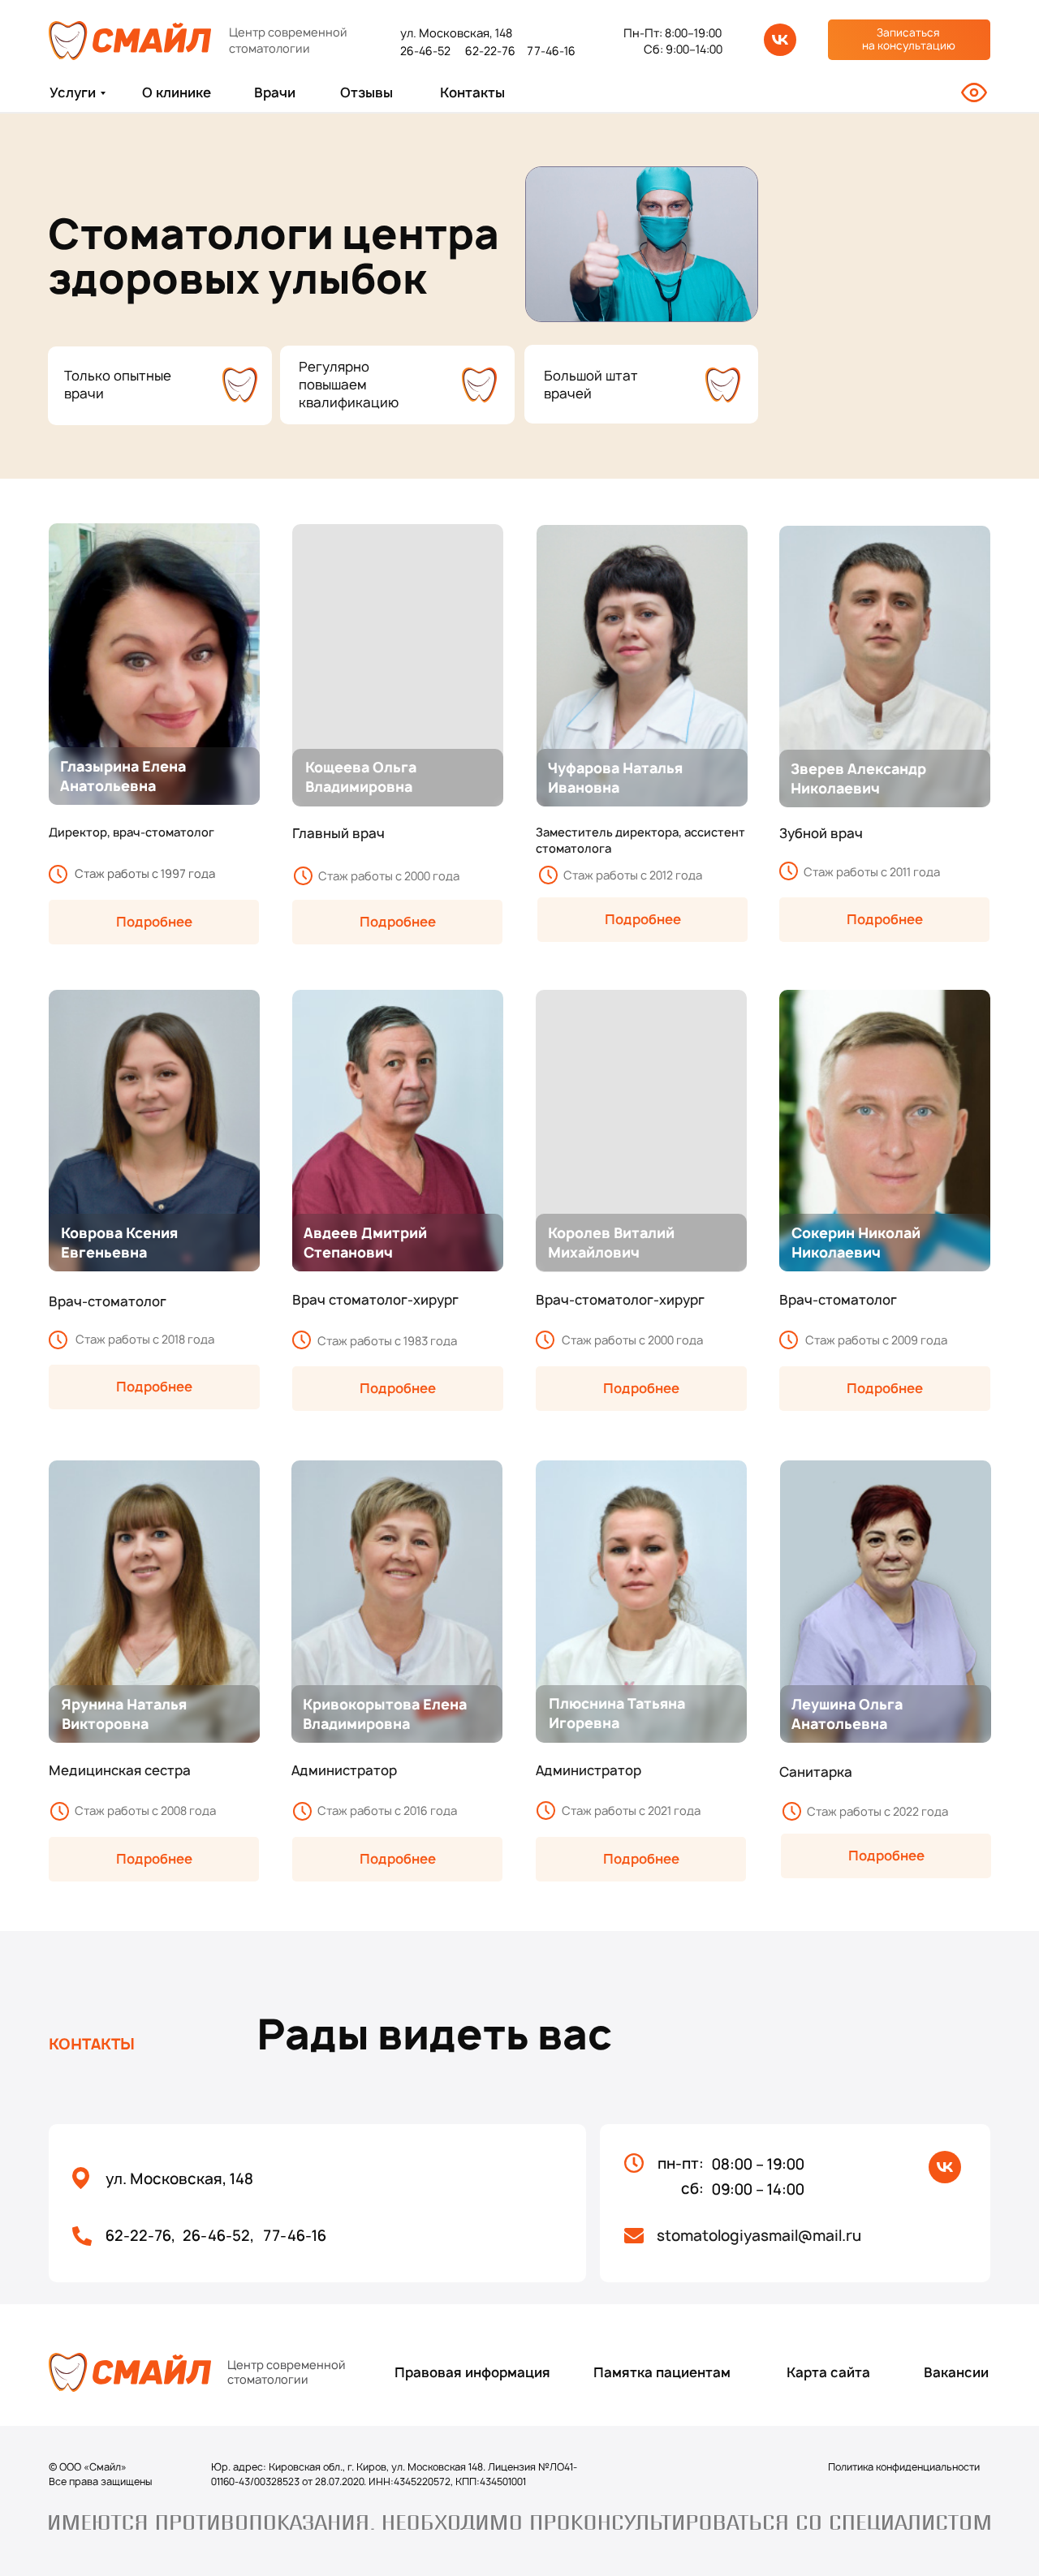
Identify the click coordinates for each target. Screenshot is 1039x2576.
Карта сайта (828, 2372)
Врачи (275, 92)
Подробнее (398, 922)
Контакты (472, 92)
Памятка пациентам (662, 2372)
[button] (909, 40)
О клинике (177, 92)
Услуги (73, 92)
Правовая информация (472, 2372)
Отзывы (366, 92)
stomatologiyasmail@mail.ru (759, 2236)
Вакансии (956, 2372)
